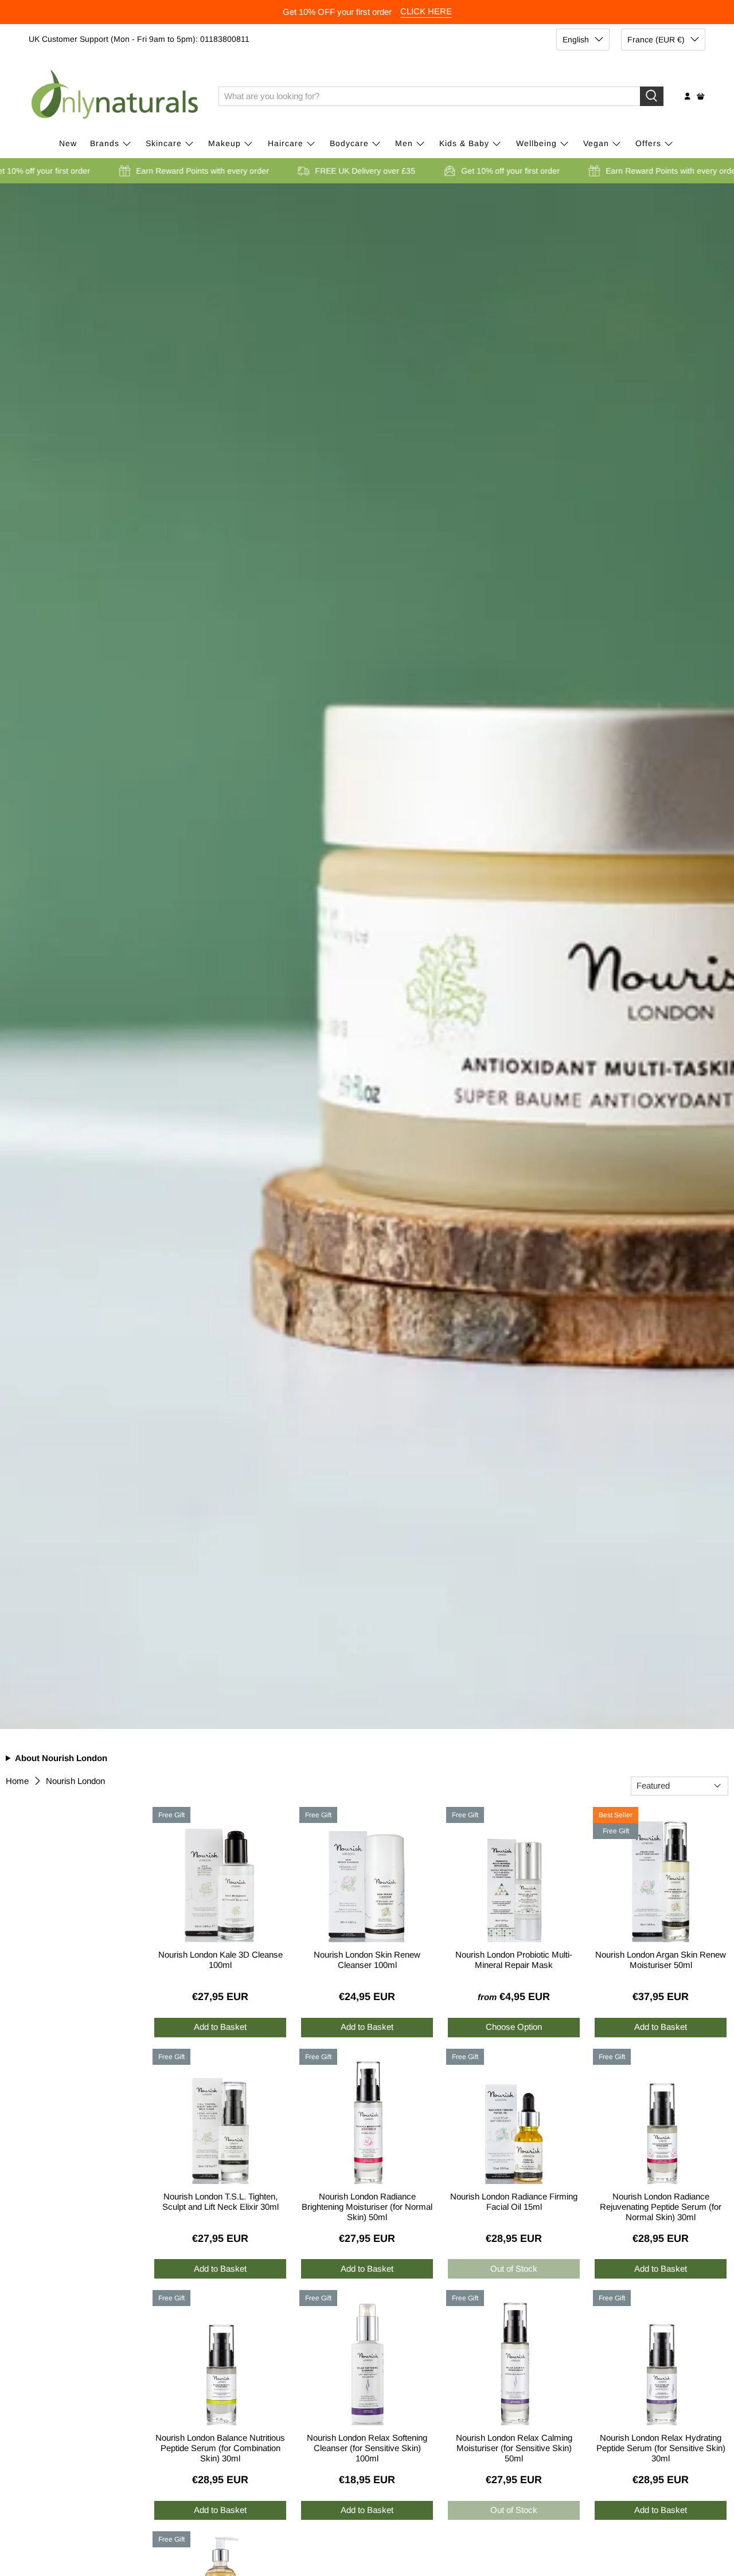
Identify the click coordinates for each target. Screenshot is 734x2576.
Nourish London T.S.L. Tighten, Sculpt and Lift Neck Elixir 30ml (220, 2201)
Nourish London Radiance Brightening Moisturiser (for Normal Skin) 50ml (367, 2205)
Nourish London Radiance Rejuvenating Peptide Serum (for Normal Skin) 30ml (661, 2205)
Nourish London (75, 1781)
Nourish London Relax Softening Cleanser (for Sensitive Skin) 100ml (367, 2446)
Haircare (286, 143)
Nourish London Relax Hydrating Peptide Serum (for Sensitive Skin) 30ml (661, 2446)
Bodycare (349, 143)
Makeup (225, 143)
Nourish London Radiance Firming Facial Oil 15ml (514, 2201)
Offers (648, 143)
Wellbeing (536, 143)
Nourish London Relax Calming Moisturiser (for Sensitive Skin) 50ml (514, 2446)
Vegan (596, 143)
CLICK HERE (426, 11)
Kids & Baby (464, 143)
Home (17, 1781)
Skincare (164, 143)
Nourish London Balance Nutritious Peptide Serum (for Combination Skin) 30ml (220, 2446)
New (68, 143)
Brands (105, 143)
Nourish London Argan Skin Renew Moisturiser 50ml (661, 1960)
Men (404, 143)
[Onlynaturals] (115, 96)
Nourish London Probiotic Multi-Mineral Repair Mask (514, 1960)
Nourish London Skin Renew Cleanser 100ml (367, 1960)
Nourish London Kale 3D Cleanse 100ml (220, 1960)
